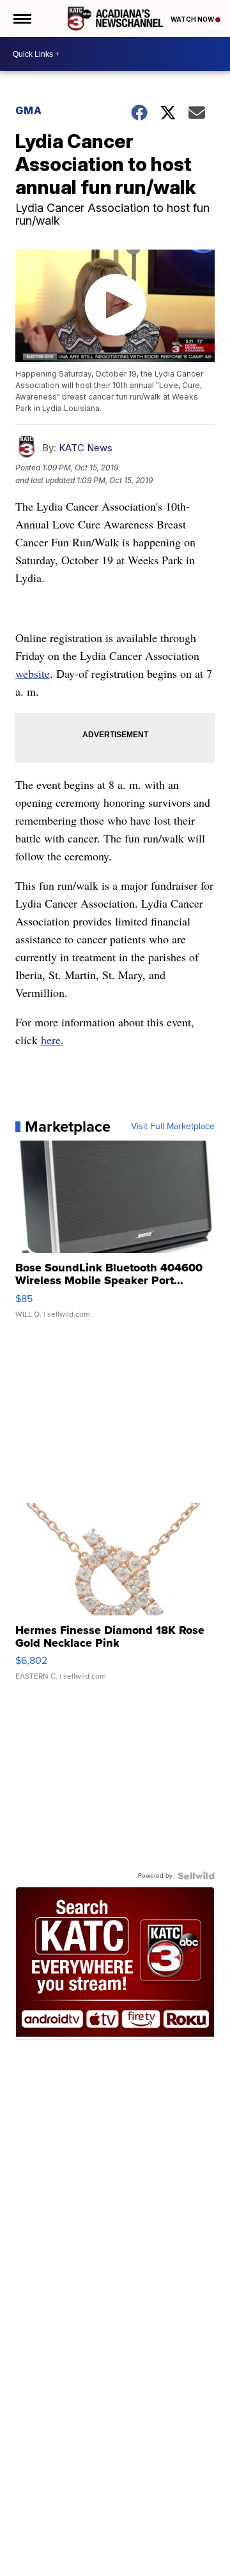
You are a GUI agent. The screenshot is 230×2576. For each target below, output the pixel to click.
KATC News (86, 448)
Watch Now (193, 19)
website (33, 673)
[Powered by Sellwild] (196, 1876)
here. (52, 1040)
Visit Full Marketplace (173, 1127)
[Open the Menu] (21, 19)
